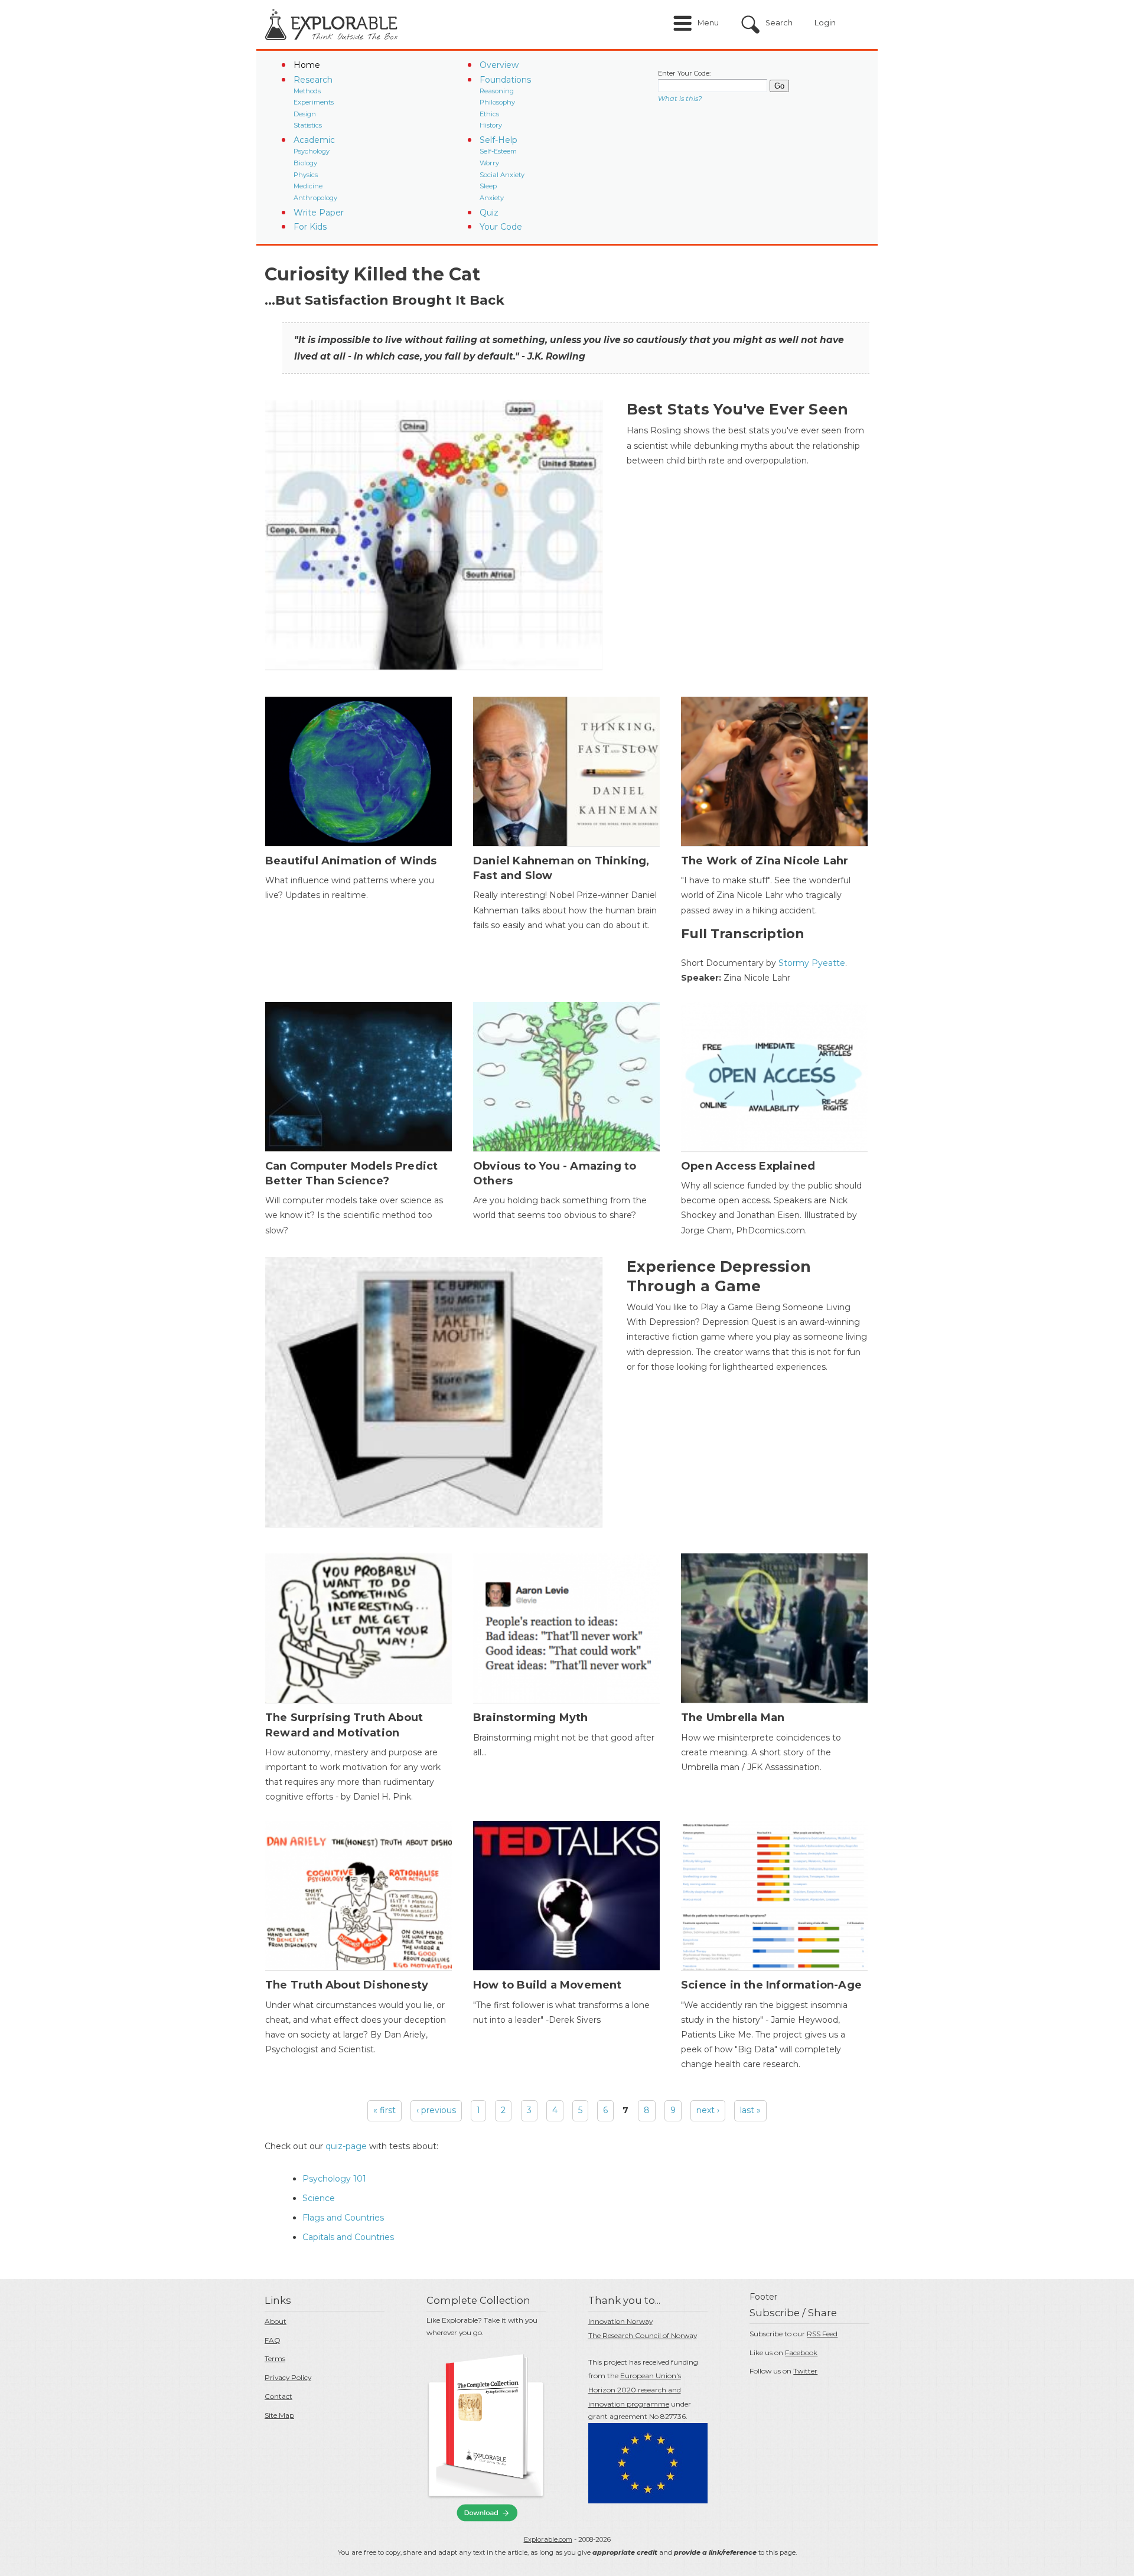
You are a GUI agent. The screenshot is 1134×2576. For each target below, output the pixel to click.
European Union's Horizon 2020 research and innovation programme (635, 2390)
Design (305, 114)
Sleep (488, 186)
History (491, 125)
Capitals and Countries (348, 2237)
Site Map (279, 2415)
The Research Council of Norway (643, 2335)
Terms (275, 2358)
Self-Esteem (498, 151)
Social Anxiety (502, 175)
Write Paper (319, 213)
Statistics (308, 125)
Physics (306, 175)
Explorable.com (548, 2539)
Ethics (489, 114)
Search (779, 23)
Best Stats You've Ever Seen (737, 409)
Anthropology (315, 198)
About (276, 2321)
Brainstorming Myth (531, 1718)
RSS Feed (822, 2334)
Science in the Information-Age (771, 1985)
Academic (314, 140)
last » (750, 2110)
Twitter (805, 2371)
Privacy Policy (288, 2377)
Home (307, 65)
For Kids (310, 227)
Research (313, 80)
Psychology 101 (334, 2179)
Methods (307, 91)
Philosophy (497, 102)
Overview (499, 65)
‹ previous (436, 2110)
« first (384, 2110)
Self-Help (498, 140)
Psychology (312, 151)
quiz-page (346, 2146)
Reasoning (497, 91)
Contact (278, 2396)
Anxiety (492, 198)
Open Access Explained (748, 1166)
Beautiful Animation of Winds (351, 861)
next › (708, 2110)
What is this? (680, 99)
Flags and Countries (343, 2218)
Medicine (308, 186)
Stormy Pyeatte (812, 963)
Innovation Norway (620, 2321)
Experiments (314, 102)
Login (825, 23)
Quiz (489, 213)
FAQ (273, 2340)
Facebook (801, 2353)
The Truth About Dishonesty (347, 1985)
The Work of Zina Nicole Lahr (765, 861)
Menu (708, 23)
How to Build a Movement (548, 1985)
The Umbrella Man (733, 1718)
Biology (305, 163)
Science (319, 2198)
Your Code (501, 227)
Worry (489, 163)
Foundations (505, 80)
